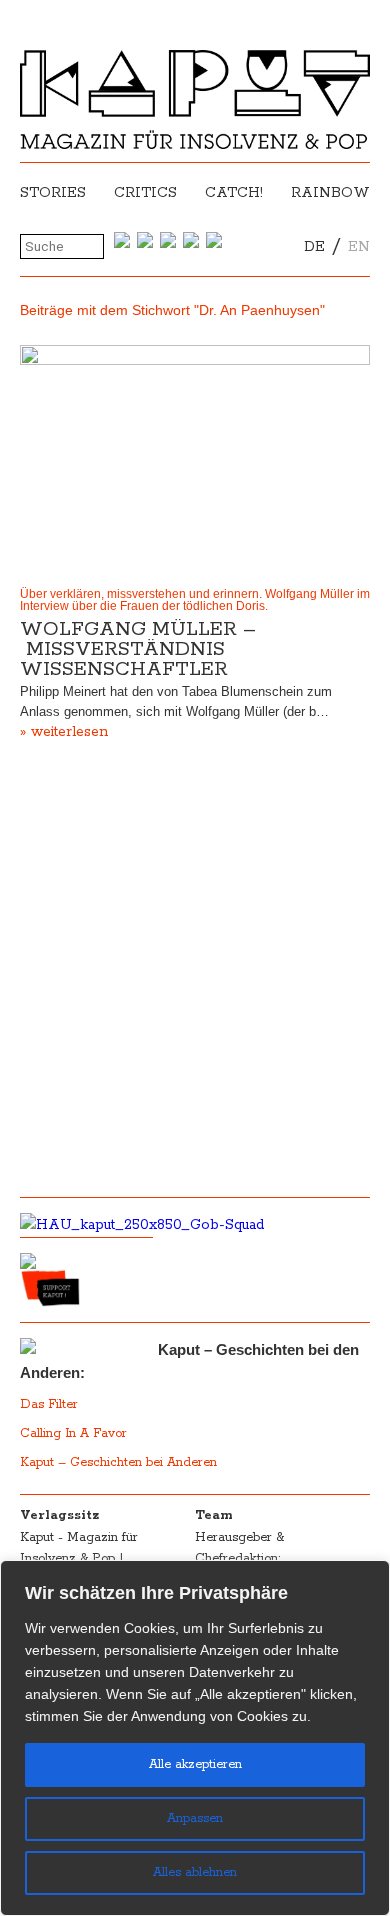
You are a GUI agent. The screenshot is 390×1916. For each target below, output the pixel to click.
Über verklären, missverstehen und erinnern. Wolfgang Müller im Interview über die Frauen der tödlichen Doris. (195, 600)
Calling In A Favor (73, 1433)
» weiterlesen (64, 732)
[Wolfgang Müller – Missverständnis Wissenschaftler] (195, 461)
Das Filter (51, 1404)
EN (359, 247)
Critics (145, 193)
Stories (53, 193)
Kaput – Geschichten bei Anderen (118, 1462)
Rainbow (330, 193)
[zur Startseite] (195, 145)
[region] (195, 1738)
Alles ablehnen (195, 1872)
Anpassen (195, 1818)
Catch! (234, 193)
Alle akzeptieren (195, 1764)
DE (314, 247)
